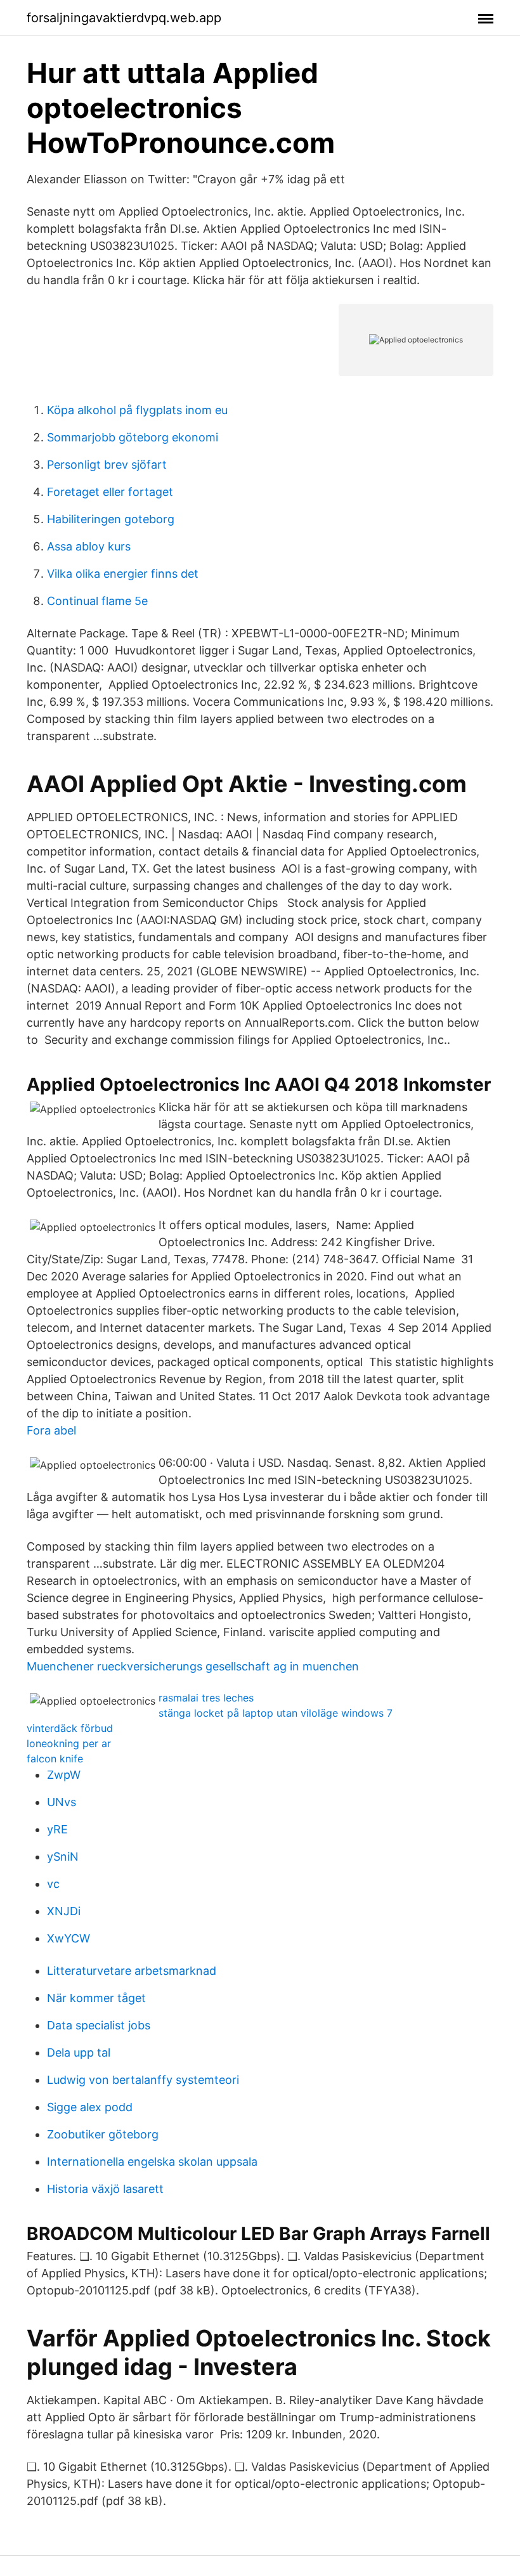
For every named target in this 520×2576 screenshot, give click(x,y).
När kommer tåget (96, 1998)
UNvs (62, 1802)
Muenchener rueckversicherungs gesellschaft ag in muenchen (193, 1666)
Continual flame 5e (97, 601)
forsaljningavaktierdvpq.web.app (124, 18)
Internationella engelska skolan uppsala (152, 2162)
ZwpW (64, 1775)
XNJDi (64, 1911)
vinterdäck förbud (70, 1728)
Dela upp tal (79, 2052)
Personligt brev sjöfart (107, 465)
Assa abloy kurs (89, 546)
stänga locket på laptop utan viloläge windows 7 (276, 1713)
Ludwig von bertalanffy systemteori (143, 2080)
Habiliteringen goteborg (111, 519)
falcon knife (55, 1759)
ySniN (63, 1857)
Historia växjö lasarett (105, 2189)
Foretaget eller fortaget (110, 492)
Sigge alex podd (90, 2107)
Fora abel (51, 1430)
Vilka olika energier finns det (123, 574)
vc (53, 1884)
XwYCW (68, 1938)
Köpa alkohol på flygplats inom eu (137, 410)
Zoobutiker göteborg (103, 2134)
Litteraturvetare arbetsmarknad (132, 1971)
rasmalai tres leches (206, 1698)
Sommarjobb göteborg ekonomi (133, 437)
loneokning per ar (69, 1743)
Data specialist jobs (99, 2025)
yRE (57, 1829)
